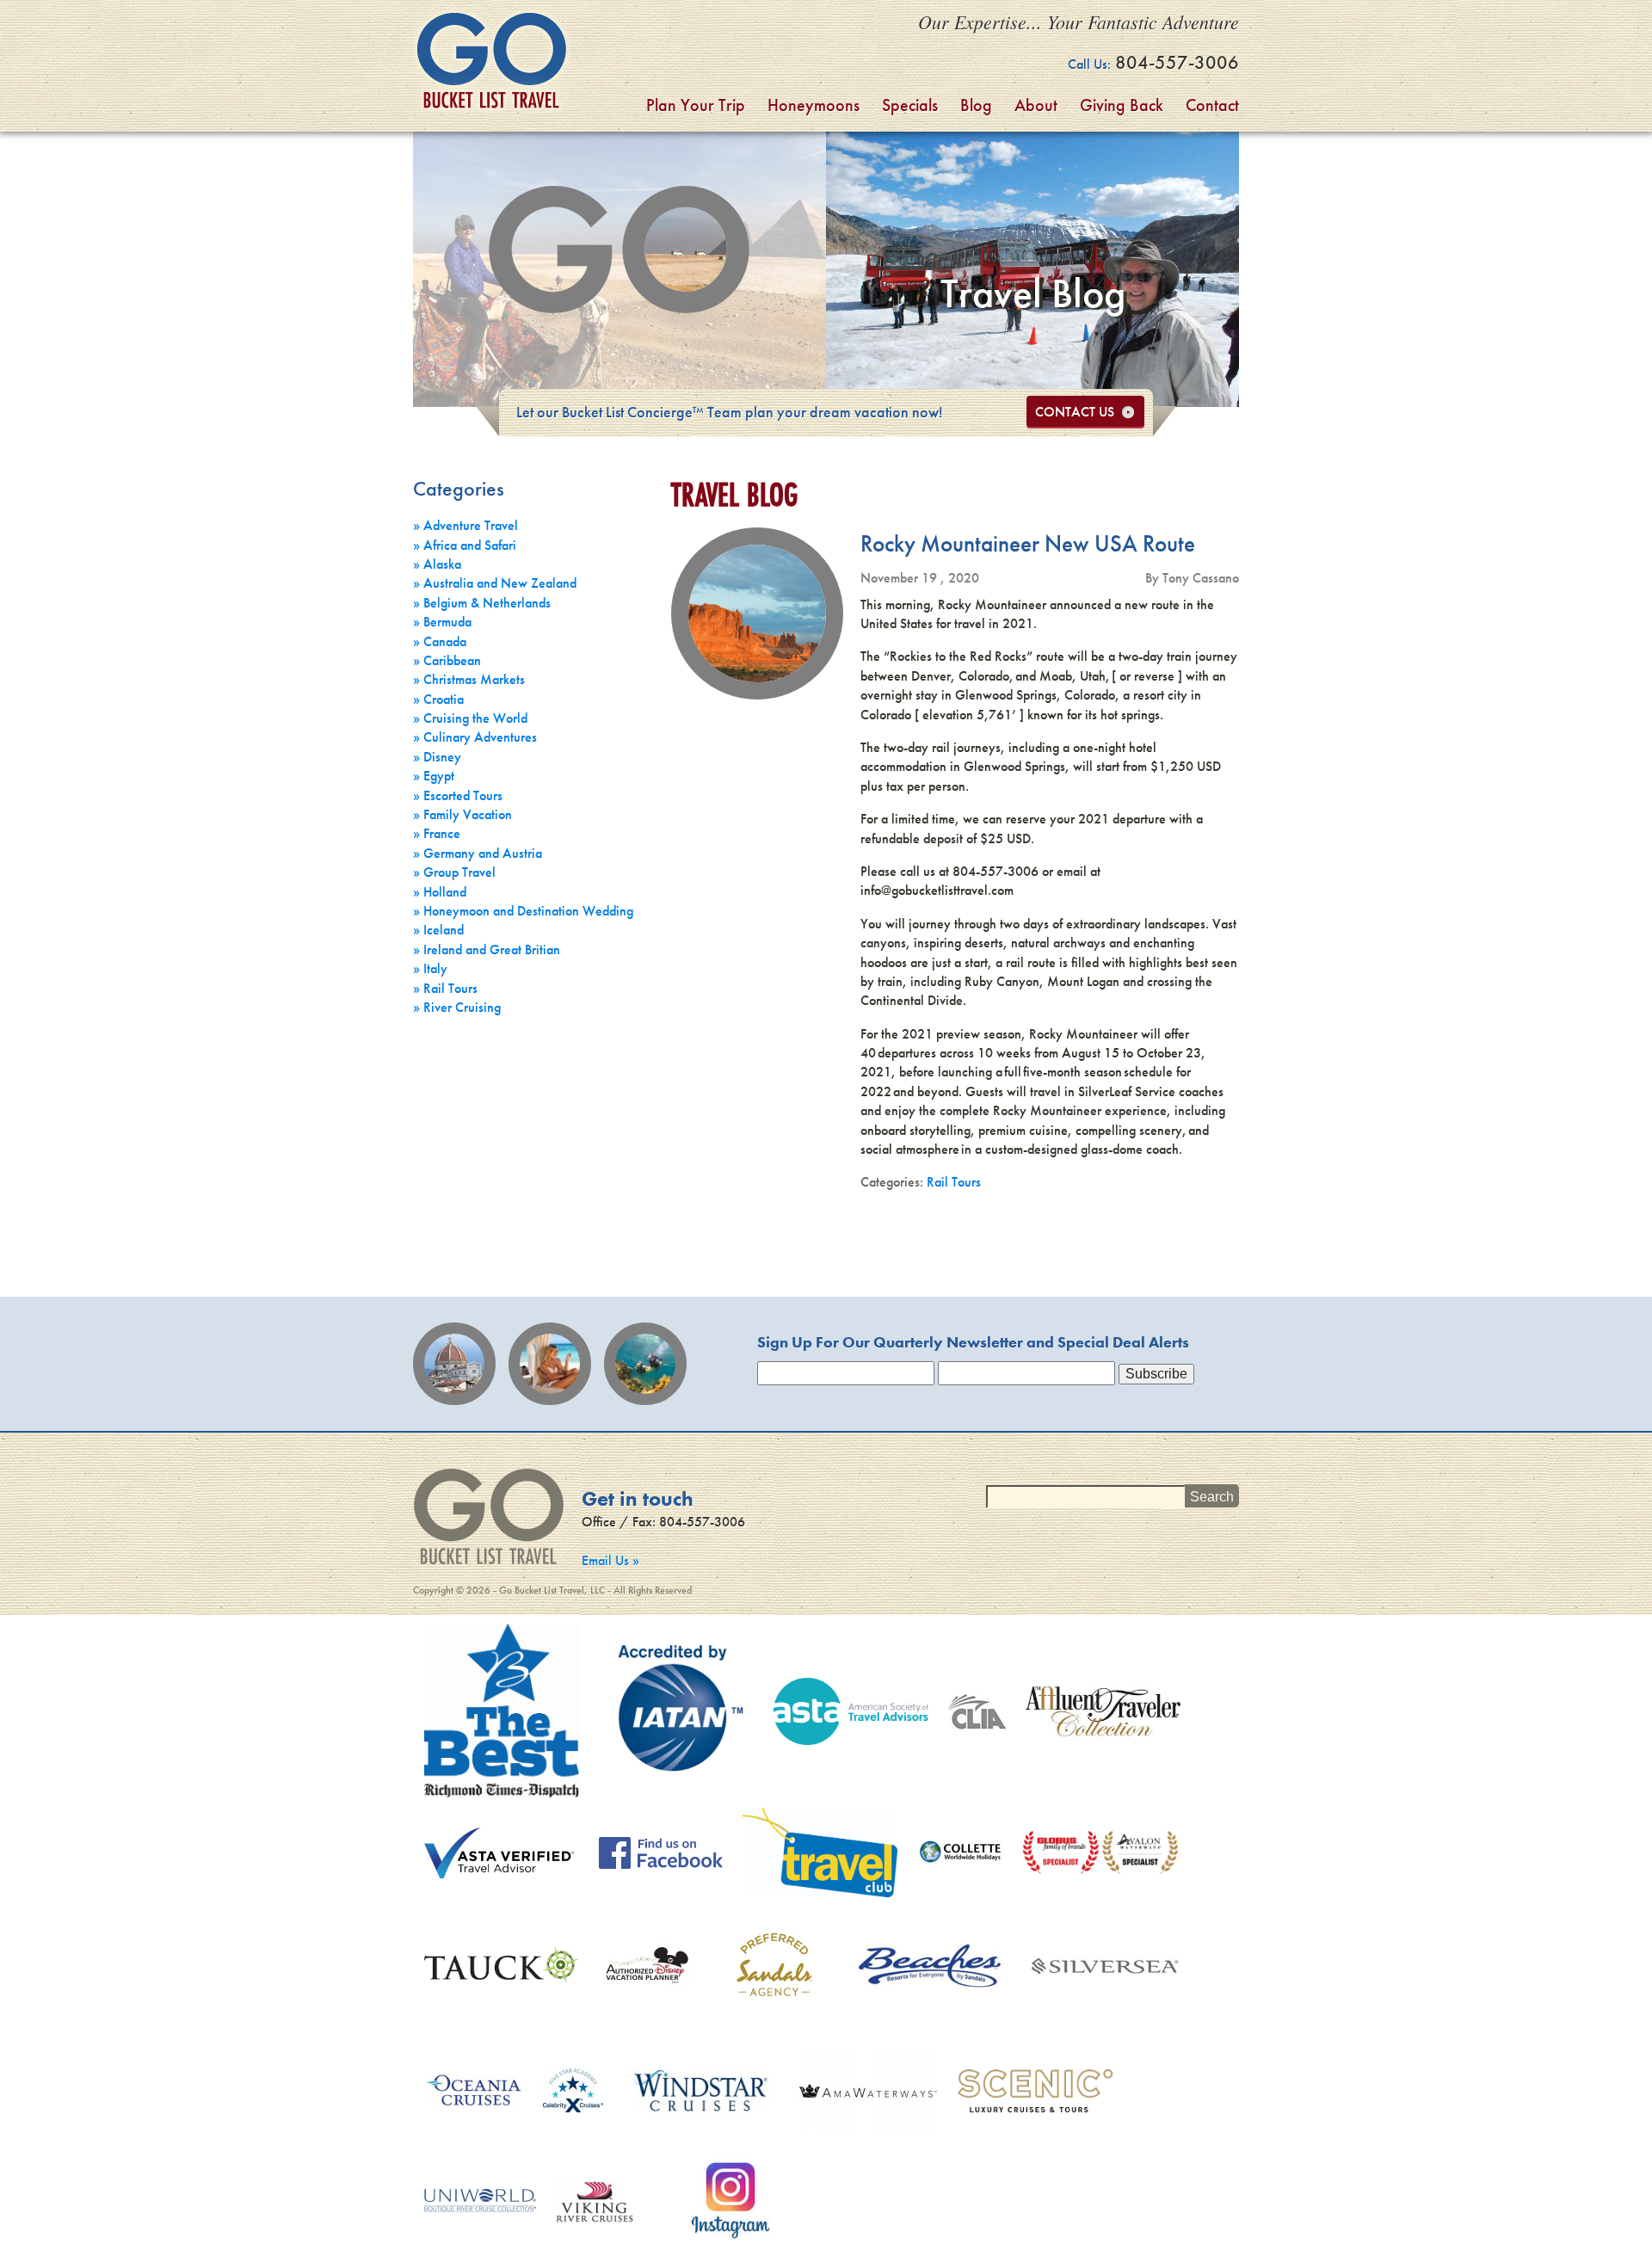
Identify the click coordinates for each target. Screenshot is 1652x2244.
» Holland (440, 892)
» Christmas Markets (469, 679)
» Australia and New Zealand (495, 583)
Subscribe (1156, 1374)
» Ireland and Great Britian (487, 949)
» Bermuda (442, 622)
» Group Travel (454, 872)
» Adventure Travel (465, 525)
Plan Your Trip (696, 105)
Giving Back (1122, 105)
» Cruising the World (470, 718)
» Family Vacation (462, 814)
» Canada (440, 641)
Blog (976, 105)
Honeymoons (814, 105)
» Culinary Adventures (475, 737)
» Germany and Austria (478, 853)
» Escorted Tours (458, 795)
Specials (910, 105)
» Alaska (437, 564)
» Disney (437, 757)
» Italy (430, 968)
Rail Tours (954, 1182)
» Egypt (434, 776)
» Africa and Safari (465, 545)
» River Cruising (457, 1007)
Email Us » (610, 1560)
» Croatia (438, 699)
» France (437, 833)
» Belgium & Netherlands (482, 603)
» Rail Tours (445, 988)
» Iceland (438, 930)
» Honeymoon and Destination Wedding (523, 911)
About (1036, 105)
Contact (1212, 105)
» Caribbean (447, 660)
